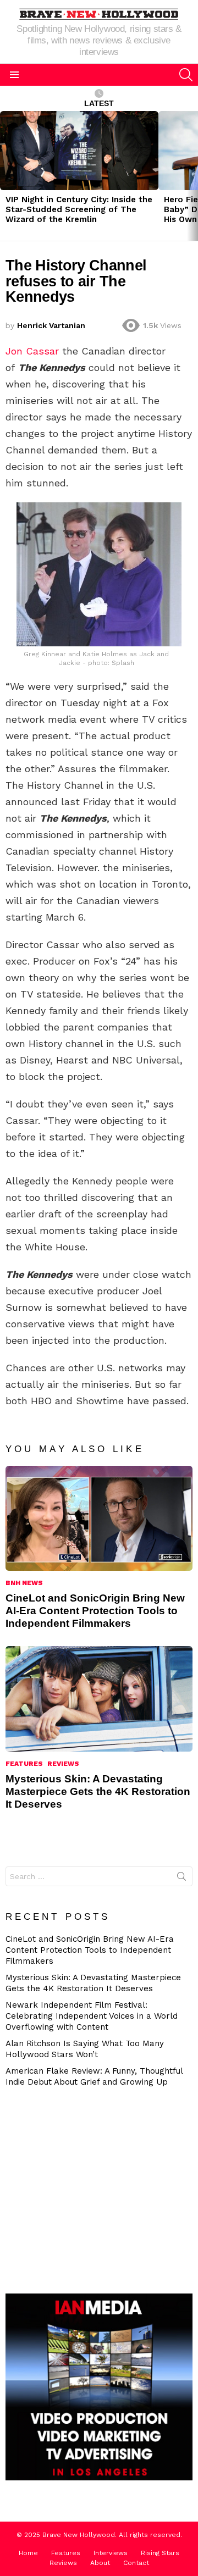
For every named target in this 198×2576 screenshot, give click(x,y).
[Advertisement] (102, 2189)
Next (193, 176)
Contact (136, 2563)
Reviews (63, 1764)
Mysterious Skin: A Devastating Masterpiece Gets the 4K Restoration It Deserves (98, 1791)
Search (182, 1879)
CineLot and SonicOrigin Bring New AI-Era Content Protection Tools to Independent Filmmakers (95, 1611)
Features (24, 1764)
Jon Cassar (32, 351)
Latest (99, 103)
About (100, 2563)
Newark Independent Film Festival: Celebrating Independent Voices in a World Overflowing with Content (92, 2016)
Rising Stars (160, 2553)
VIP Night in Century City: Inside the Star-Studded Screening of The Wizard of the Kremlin (79, 209)
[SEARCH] (186, 75)
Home (28, 2553)
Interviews (111, 2553)
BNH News (24, 1583)
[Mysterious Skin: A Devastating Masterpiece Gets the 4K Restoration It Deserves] (99, 1699)
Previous (5, 176)
